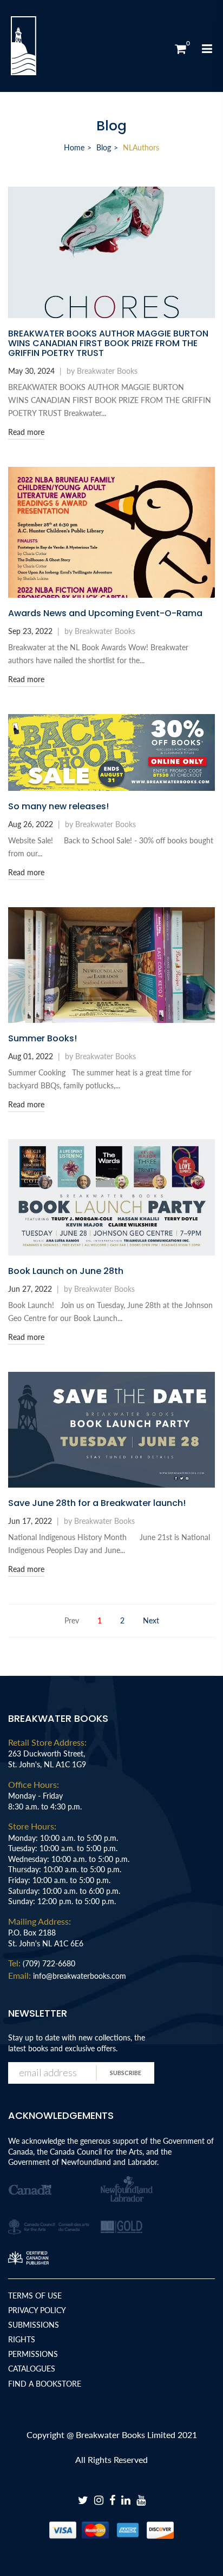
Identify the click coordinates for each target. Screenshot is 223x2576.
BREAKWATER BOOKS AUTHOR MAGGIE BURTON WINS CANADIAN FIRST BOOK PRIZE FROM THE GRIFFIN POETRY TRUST (108, 344)
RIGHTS (22, 2339)
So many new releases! (58, 807)
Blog (104, 147)
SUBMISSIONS (34, 2325)
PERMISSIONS (33, 2354)
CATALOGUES (32, 2369)
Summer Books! (42, 1039)
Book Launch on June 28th (66, 1271)
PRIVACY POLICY (37, 2310)
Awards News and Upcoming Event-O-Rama (105, 613)
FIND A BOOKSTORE (45, 2384)
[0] (180, 49)
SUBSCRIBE (126, 2073)
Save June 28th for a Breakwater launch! (97, 1503)
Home (74, 147)
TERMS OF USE (35, 2296)
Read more (26, 432)
